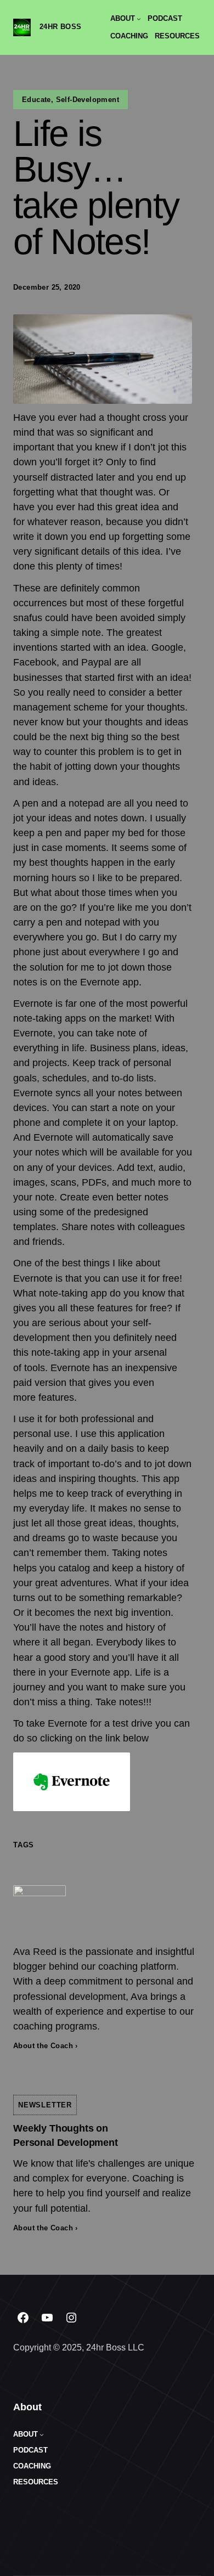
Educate (36, 100)
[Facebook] (23, 2318)
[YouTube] (47, 2318)
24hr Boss (61, 27)
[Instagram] (71, 2318)
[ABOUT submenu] (139, 19)
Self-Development (88, 100)
